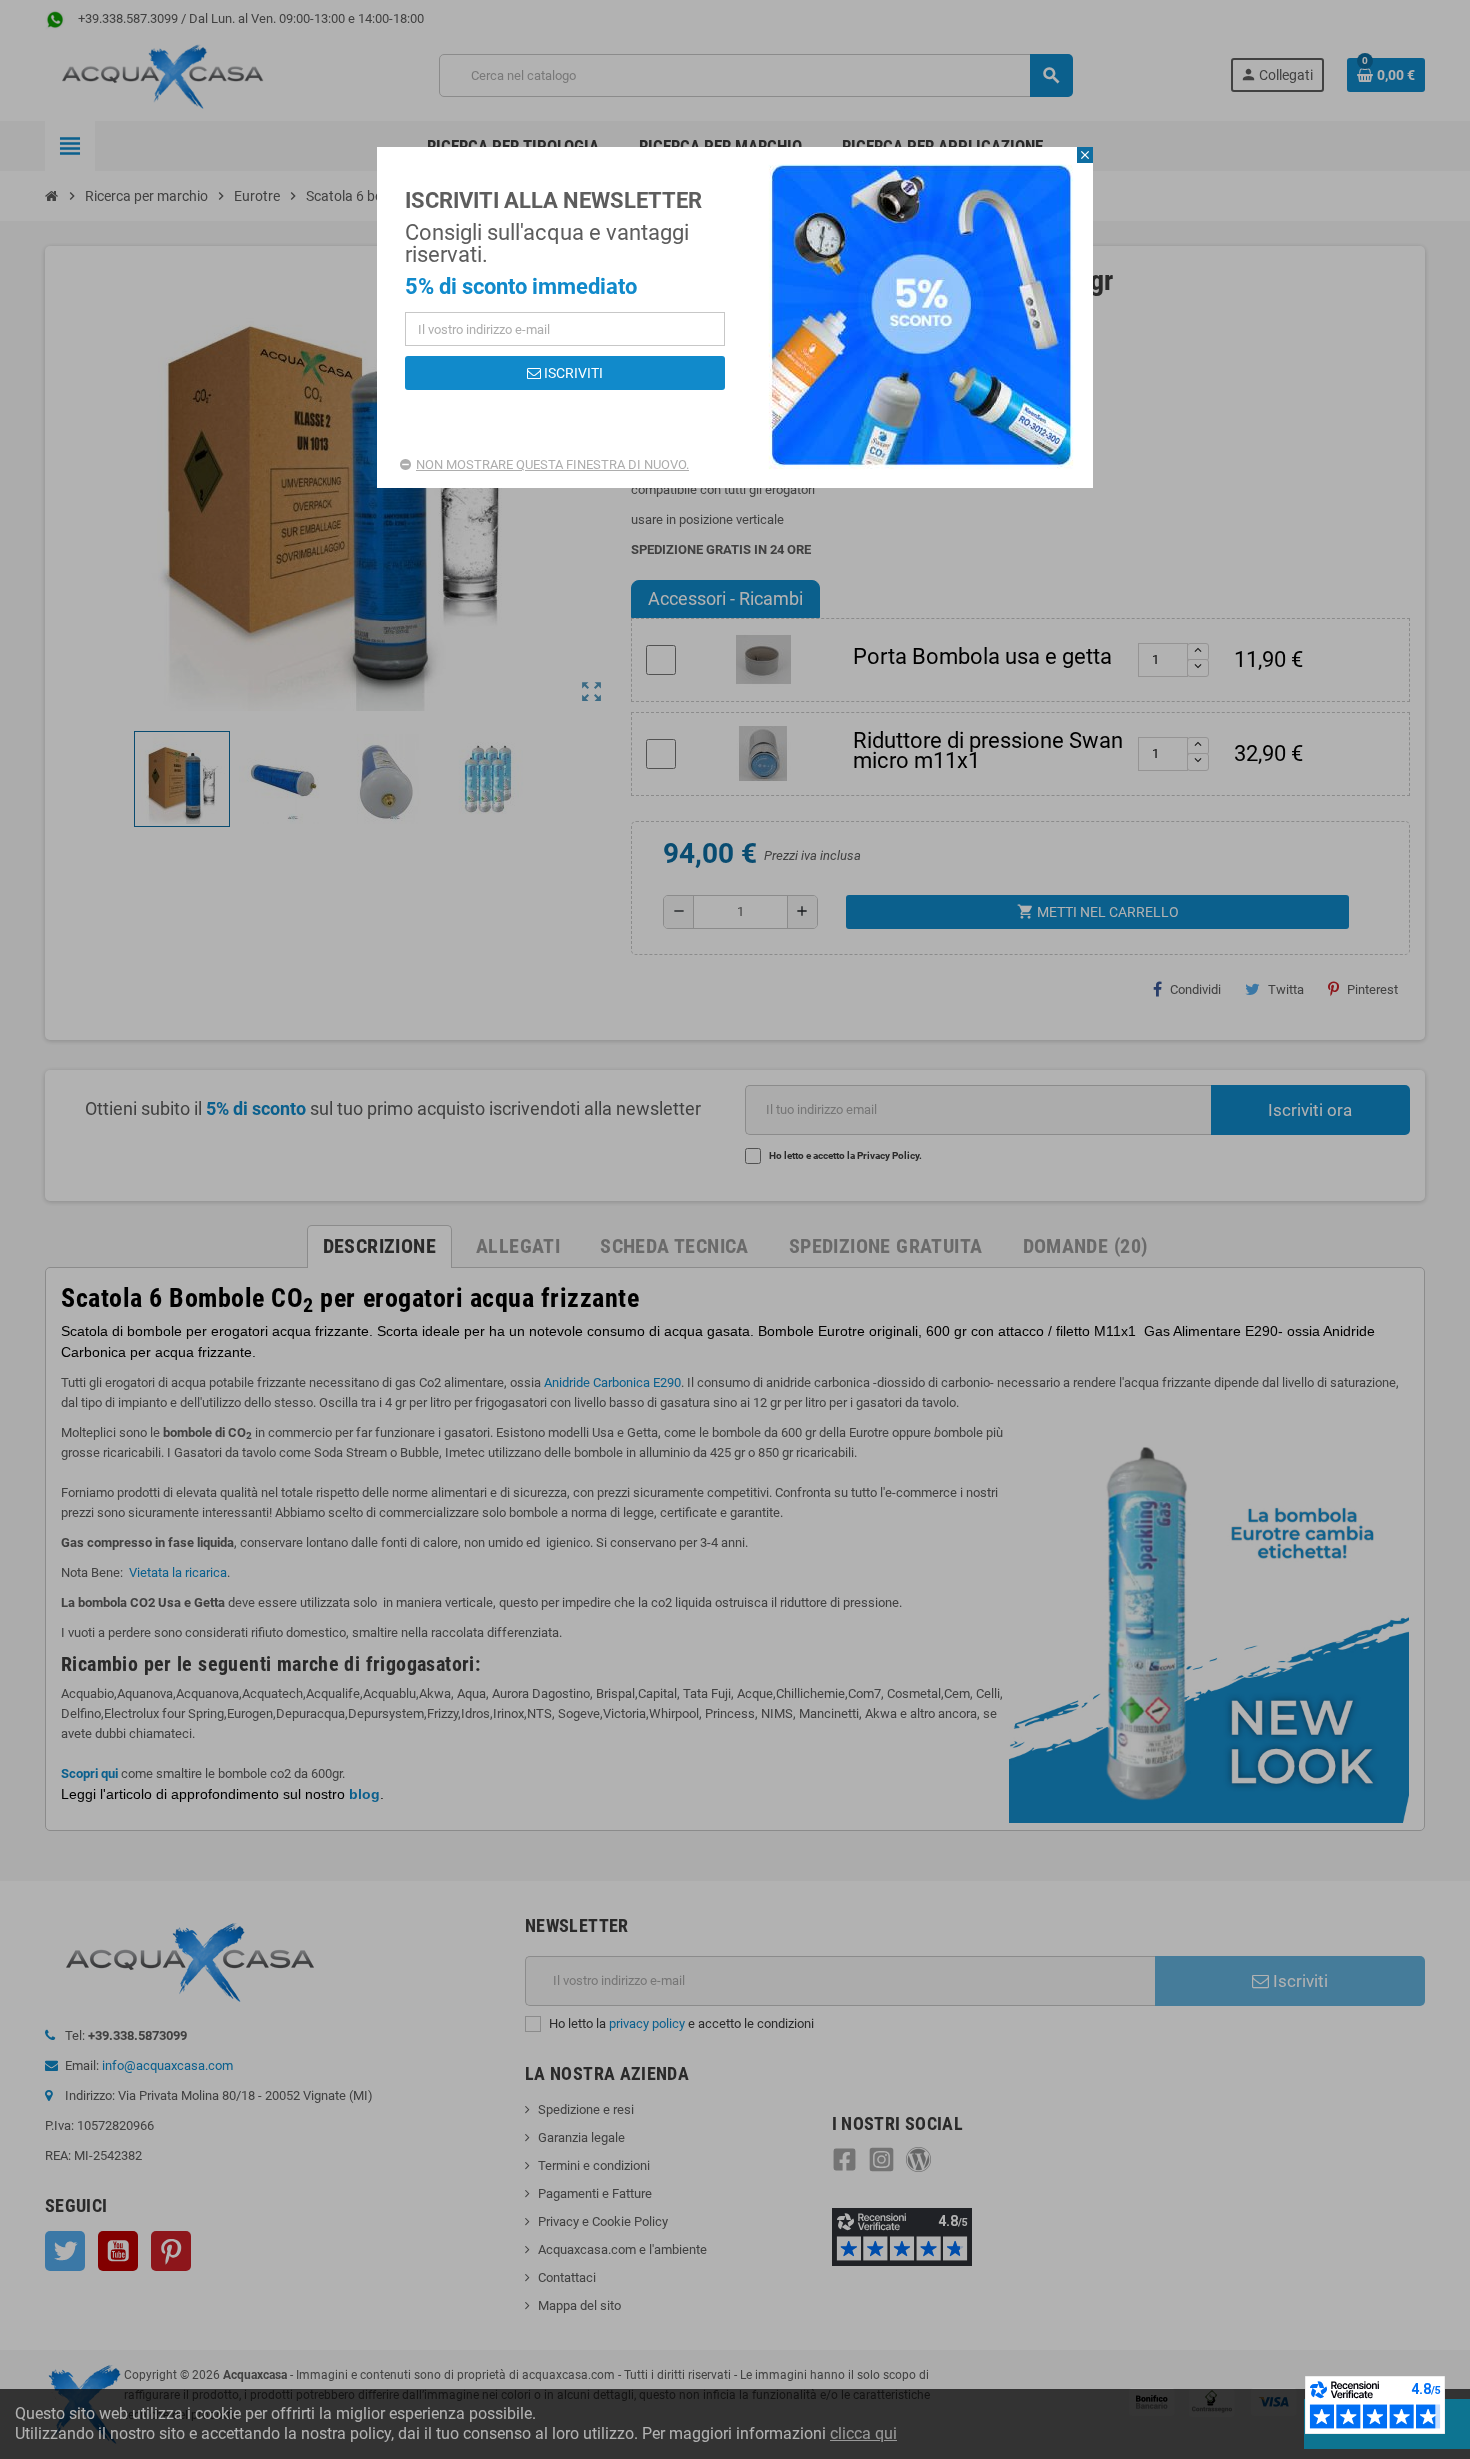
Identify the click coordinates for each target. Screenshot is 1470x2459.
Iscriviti (572, 373)
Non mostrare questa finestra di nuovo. (552, 464)
